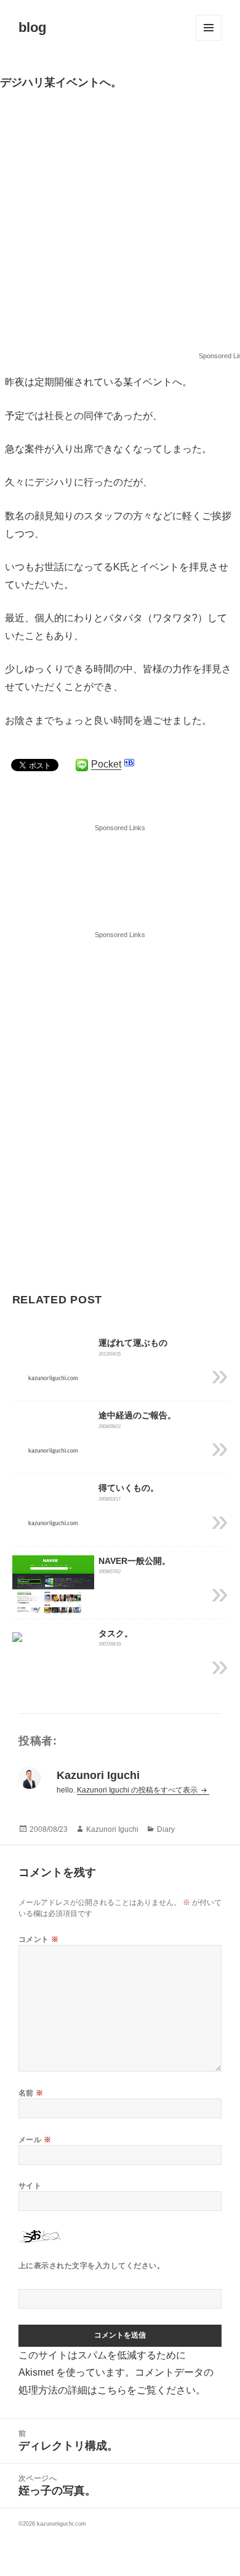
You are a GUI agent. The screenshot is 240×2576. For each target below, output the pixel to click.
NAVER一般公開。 (134, 1561)
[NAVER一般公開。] (53, 1586)
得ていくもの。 (129, 1488)
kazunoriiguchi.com (62, 2524)
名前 (31, 2093)
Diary (166, 1829)
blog (32, 27)
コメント (39, 1939)
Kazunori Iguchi (112, 1829)
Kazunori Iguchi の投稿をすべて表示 (138, 1790)
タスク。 (116, 1633)
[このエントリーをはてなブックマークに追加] (129, 763)
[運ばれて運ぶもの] (53, 1377)
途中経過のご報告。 (137, 1415)
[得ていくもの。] (53, 1522)
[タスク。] (17, 1636)
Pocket (106, 764)
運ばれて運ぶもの (133, 1343)
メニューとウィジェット (209, 28)
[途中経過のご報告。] (53, 1450)
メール (35, 2140)
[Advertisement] (120, 226)
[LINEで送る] (82, 765)
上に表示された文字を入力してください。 (91, 2266)
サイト (30, 2186)
